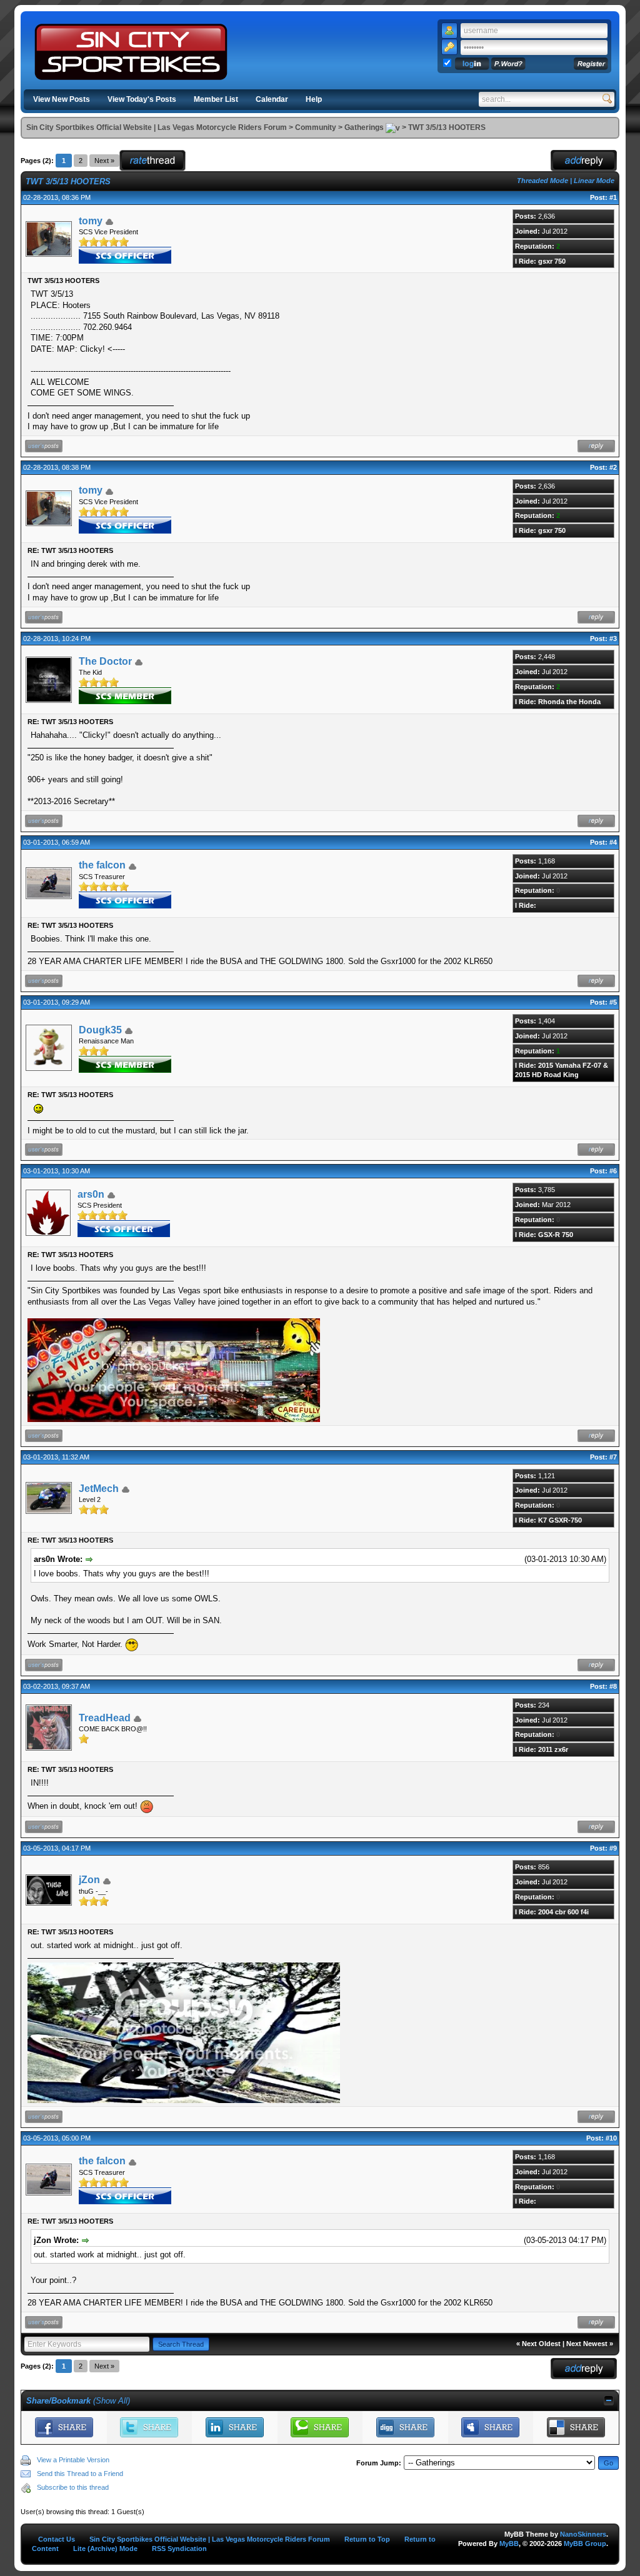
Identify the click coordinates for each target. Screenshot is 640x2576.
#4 (613, 842)
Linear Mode (594, 181)
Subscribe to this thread (73, 2487)
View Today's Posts (142, 99)
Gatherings (364, 127)
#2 (613, 467)
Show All (112, 2401)
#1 (613, 197)
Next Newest (587, 2344)
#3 (613, 639)
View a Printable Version (73, 2460)
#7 (613, 1457)
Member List (216, 99)
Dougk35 (100, 1030)
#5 (613, 1002)
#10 (611, 2138)
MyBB (509, 2544)
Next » (104, 161)
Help (314, 99)
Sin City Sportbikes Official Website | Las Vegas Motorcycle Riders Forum (157, 127)
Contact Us (57, 2539)
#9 (613, 1848)
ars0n (91, 1194)
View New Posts (62, 99)
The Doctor (105, 661)
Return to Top (367, 2539)
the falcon (102, 865)
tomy (91, 221)
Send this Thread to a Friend (80, 2474)
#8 (613, 1686)
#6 (613, 1171)
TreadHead (105, 1718)
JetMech (99, 1489)
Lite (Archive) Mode (105, 2549)
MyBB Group (585, 2544)
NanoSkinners (583, 2534)
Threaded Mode (542, 181)
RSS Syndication (179, 2549)
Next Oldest (541, 2344)
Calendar (272, 99)
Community (316, 127)
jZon (89, 1880)
